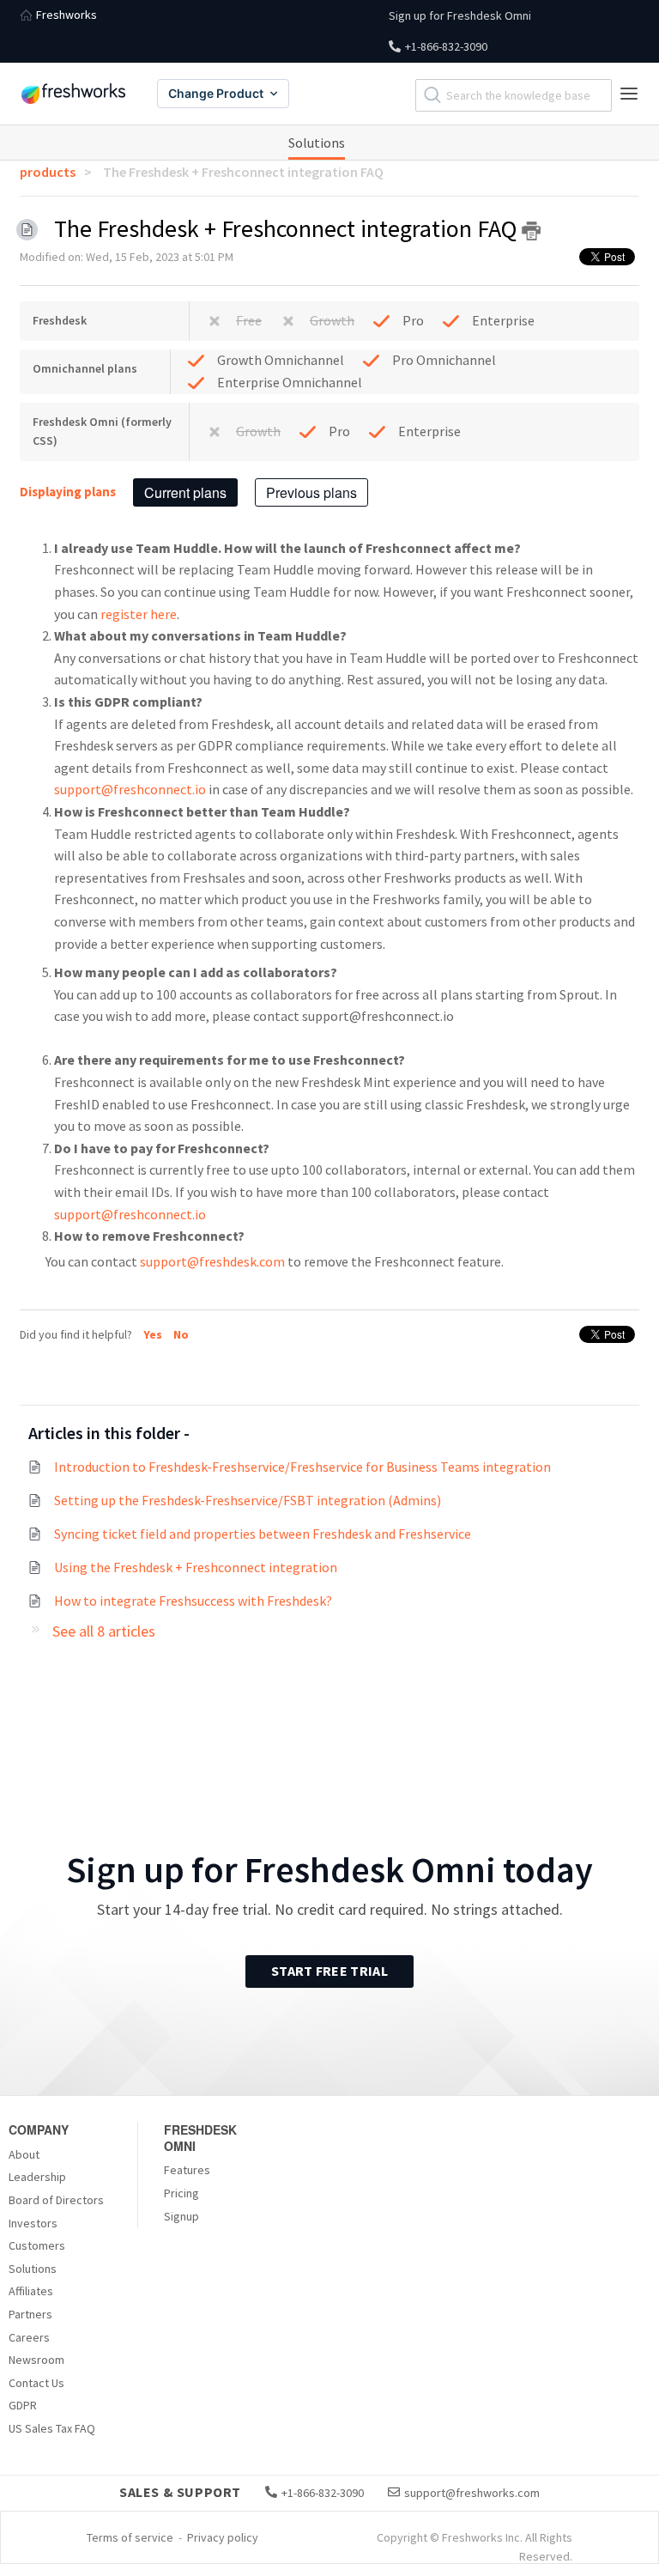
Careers (29, 2337)
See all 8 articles (104, 1631)
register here (137, 614)
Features (187, 2170)
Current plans (185, 492)
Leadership (37, 2177)
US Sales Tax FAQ (52, 2428)
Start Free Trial (329, 1971)
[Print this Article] (531, 231)
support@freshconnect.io (130, 789)
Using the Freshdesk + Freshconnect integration (196, 1567)
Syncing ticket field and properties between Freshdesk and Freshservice (263, 1534)
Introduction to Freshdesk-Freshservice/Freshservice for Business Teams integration (302, 1467)
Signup (181, 2216)
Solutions (317, 143)
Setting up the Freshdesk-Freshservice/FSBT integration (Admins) (248, 1500)
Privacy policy (223, 2537)
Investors (33, 2223)
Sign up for (460, 15)
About (24, 2154)
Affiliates (31, 2291)
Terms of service (130, 2537)
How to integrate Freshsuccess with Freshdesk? (193, 1601)
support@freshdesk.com (214, 1261)
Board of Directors (56, 2200)
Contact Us (36, 2383)
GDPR (23, 2405)
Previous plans (311, 492)
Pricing (181, 2193)
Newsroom (36, 2360)
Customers (37, 2245)
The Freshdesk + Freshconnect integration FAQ (243, 172)
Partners (30, 2314)
